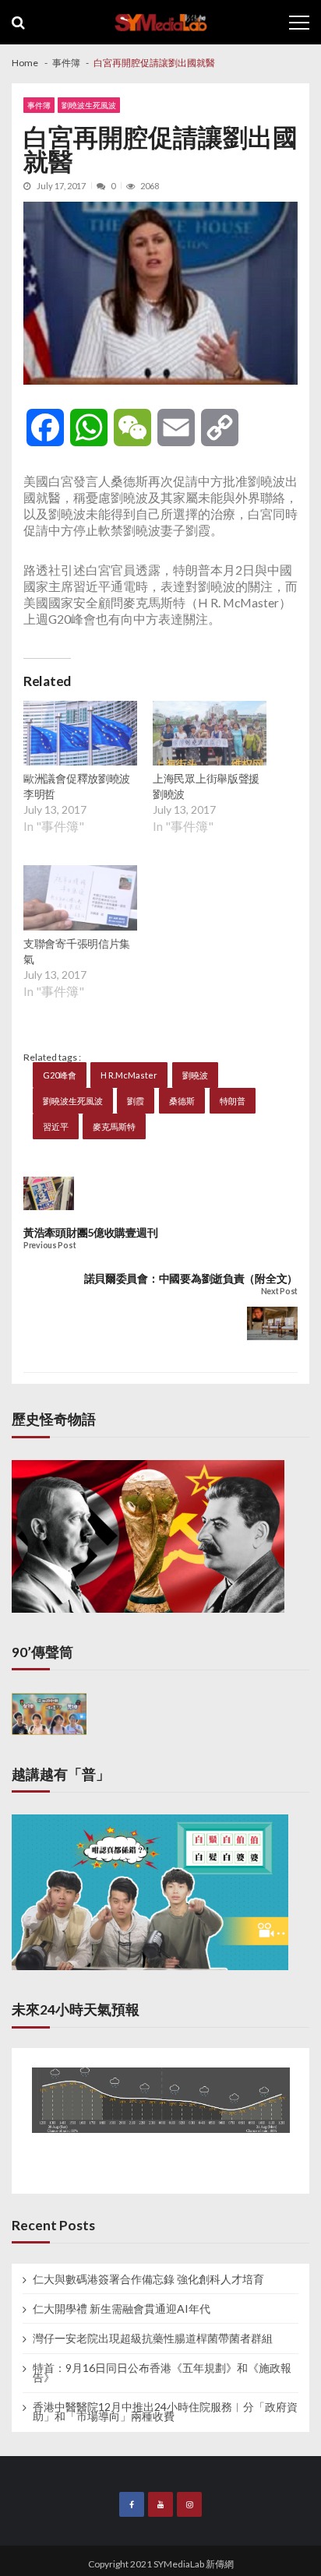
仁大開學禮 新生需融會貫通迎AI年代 (122, 2309)
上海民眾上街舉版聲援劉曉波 (206, 786)
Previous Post (49, 1246)
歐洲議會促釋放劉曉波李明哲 (77, 786)
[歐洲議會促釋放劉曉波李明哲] (80, 735)
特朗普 (233, 1101)
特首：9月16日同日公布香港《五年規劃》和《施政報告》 (162, 2373)
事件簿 (39, 105)
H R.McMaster (129, 1075)
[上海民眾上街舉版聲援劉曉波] (210, 735)
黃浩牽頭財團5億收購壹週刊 (90, 1232)
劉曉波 (195, 1075)
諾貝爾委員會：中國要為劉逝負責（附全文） (191, 1278)
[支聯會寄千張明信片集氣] (80, 899)
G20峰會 (60, 1075)
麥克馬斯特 (114, 1126)
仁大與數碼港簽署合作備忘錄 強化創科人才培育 (148, 2279)
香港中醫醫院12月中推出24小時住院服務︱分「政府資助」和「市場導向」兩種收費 (165, 2412)
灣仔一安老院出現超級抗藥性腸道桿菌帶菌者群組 (153, 2338)
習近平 (56, 1126)
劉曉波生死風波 (89, 105)
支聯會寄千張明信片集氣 (77, 951)
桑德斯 (182, 1101)
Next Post (279, 1292)
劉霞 (136, 1101)
